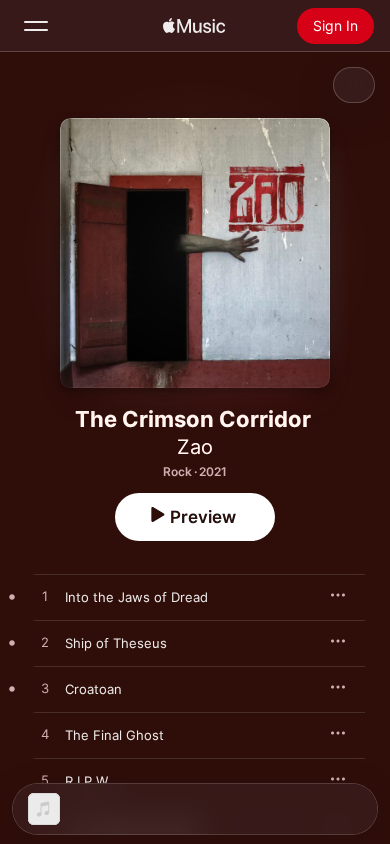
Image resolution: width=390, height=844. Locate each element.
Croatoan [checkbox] (93, 689)
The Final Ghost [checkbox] (114, 735)
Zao (195, 447)
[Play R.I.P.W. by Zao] (45, 781)
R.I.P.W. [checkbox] (88, 781)
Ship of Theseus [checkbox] (116, 643)
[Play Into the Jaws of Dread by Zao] (45, 597)
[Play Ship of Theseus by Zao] (45, 643)
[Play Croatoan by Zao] (45, 689)
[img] (194, 26)
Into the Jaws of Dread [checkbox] (136, 597)
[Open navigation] (36, 26)
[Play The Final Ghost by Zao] (45, 735)
